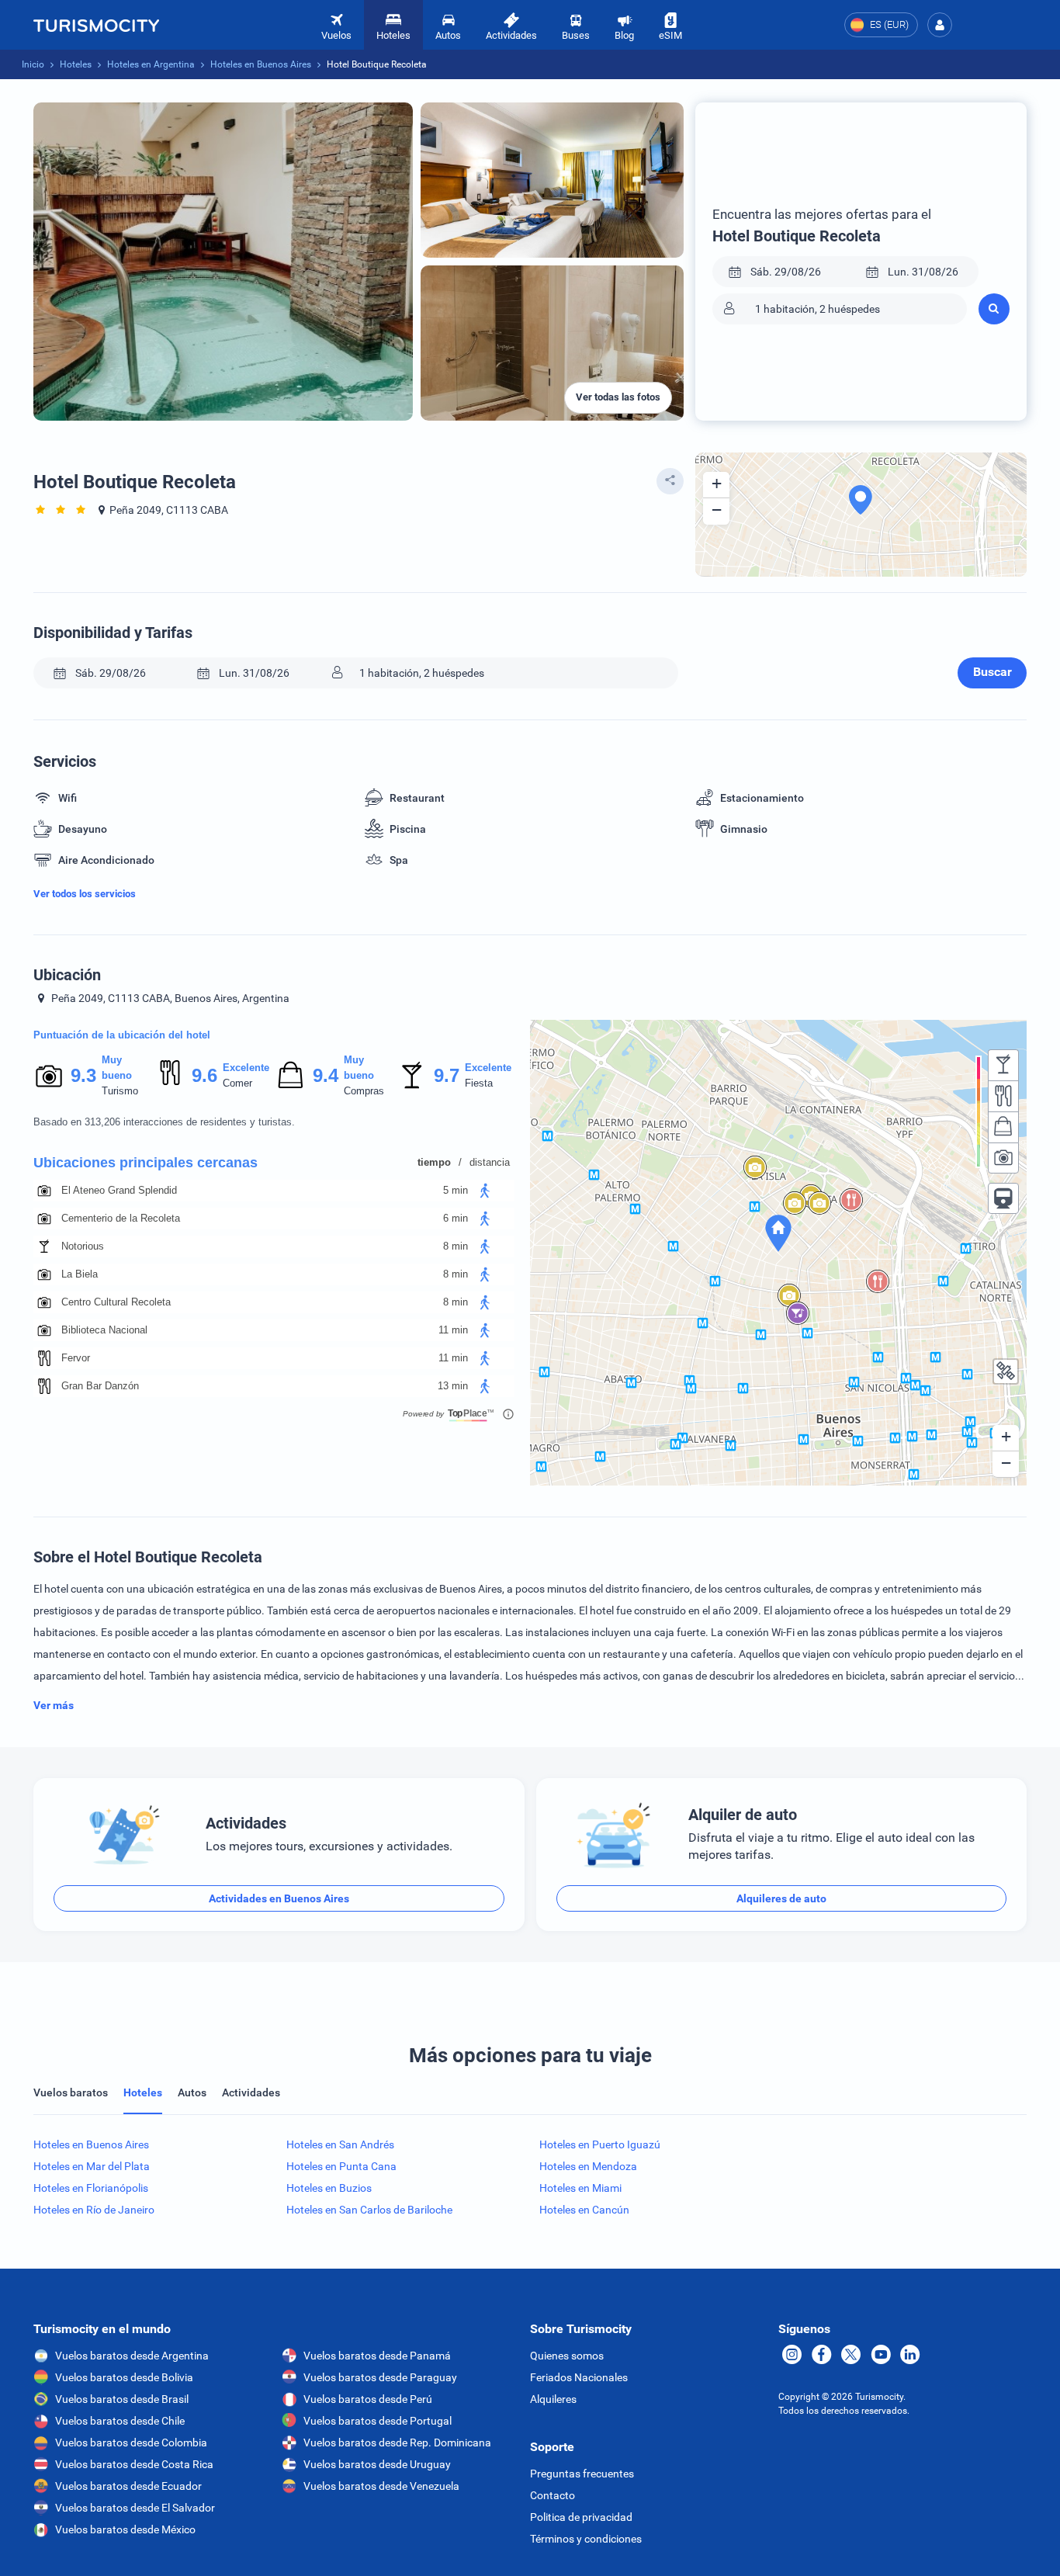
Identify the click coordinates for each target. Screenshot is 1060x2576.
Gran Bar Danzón (100, 1386)
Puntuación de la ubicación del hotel (122, 1035)
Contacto (553, 2495)
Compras (364, 1091)
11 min (453, 1330)
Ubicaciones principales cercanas (145, 1163)
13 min (453, 1386)
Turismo (120, 1091)
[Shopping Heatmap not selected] (1003, 1127)
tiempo (434, 1162)
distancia (490, 1162)
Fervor (76, 1358)
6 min (456, 1218)
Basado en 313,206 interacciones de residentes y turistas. (164, 1122)
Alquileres (553, 2399)
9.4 (325, 1075)
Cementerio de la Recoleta (121, 1218)
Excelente (246, 1068)
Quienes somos (567, 2356)
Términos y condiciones (586, 2539)
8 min (456, 1246)
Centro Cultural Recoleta (116, 1302)
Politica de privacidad (581, 2517)
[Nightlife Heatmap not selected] (1003, 1065)
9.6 (204, 1075)
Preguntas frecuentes (582, 2474)
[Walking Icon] (485, 1191)
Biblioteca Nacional (104, 1330)
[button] (940, 25)
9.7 (446, 1075)
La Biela (80, 1274)
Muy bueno (117, 1068)
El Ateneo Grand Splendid (119, 1190)
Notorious (83, 1246)
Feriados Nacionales (579, 2377)
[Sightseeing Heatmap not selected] (1003, 1158)
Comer (237, 1083)
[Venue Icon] (44, 1191)
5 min (456, 1190)
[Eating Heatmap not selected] (1003, 1096)
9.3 (83, 1075)
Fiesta (479, 1083)
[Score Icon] (49, 1076)
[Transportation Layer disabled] (1003, 1198)
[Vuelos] (96, 25)
